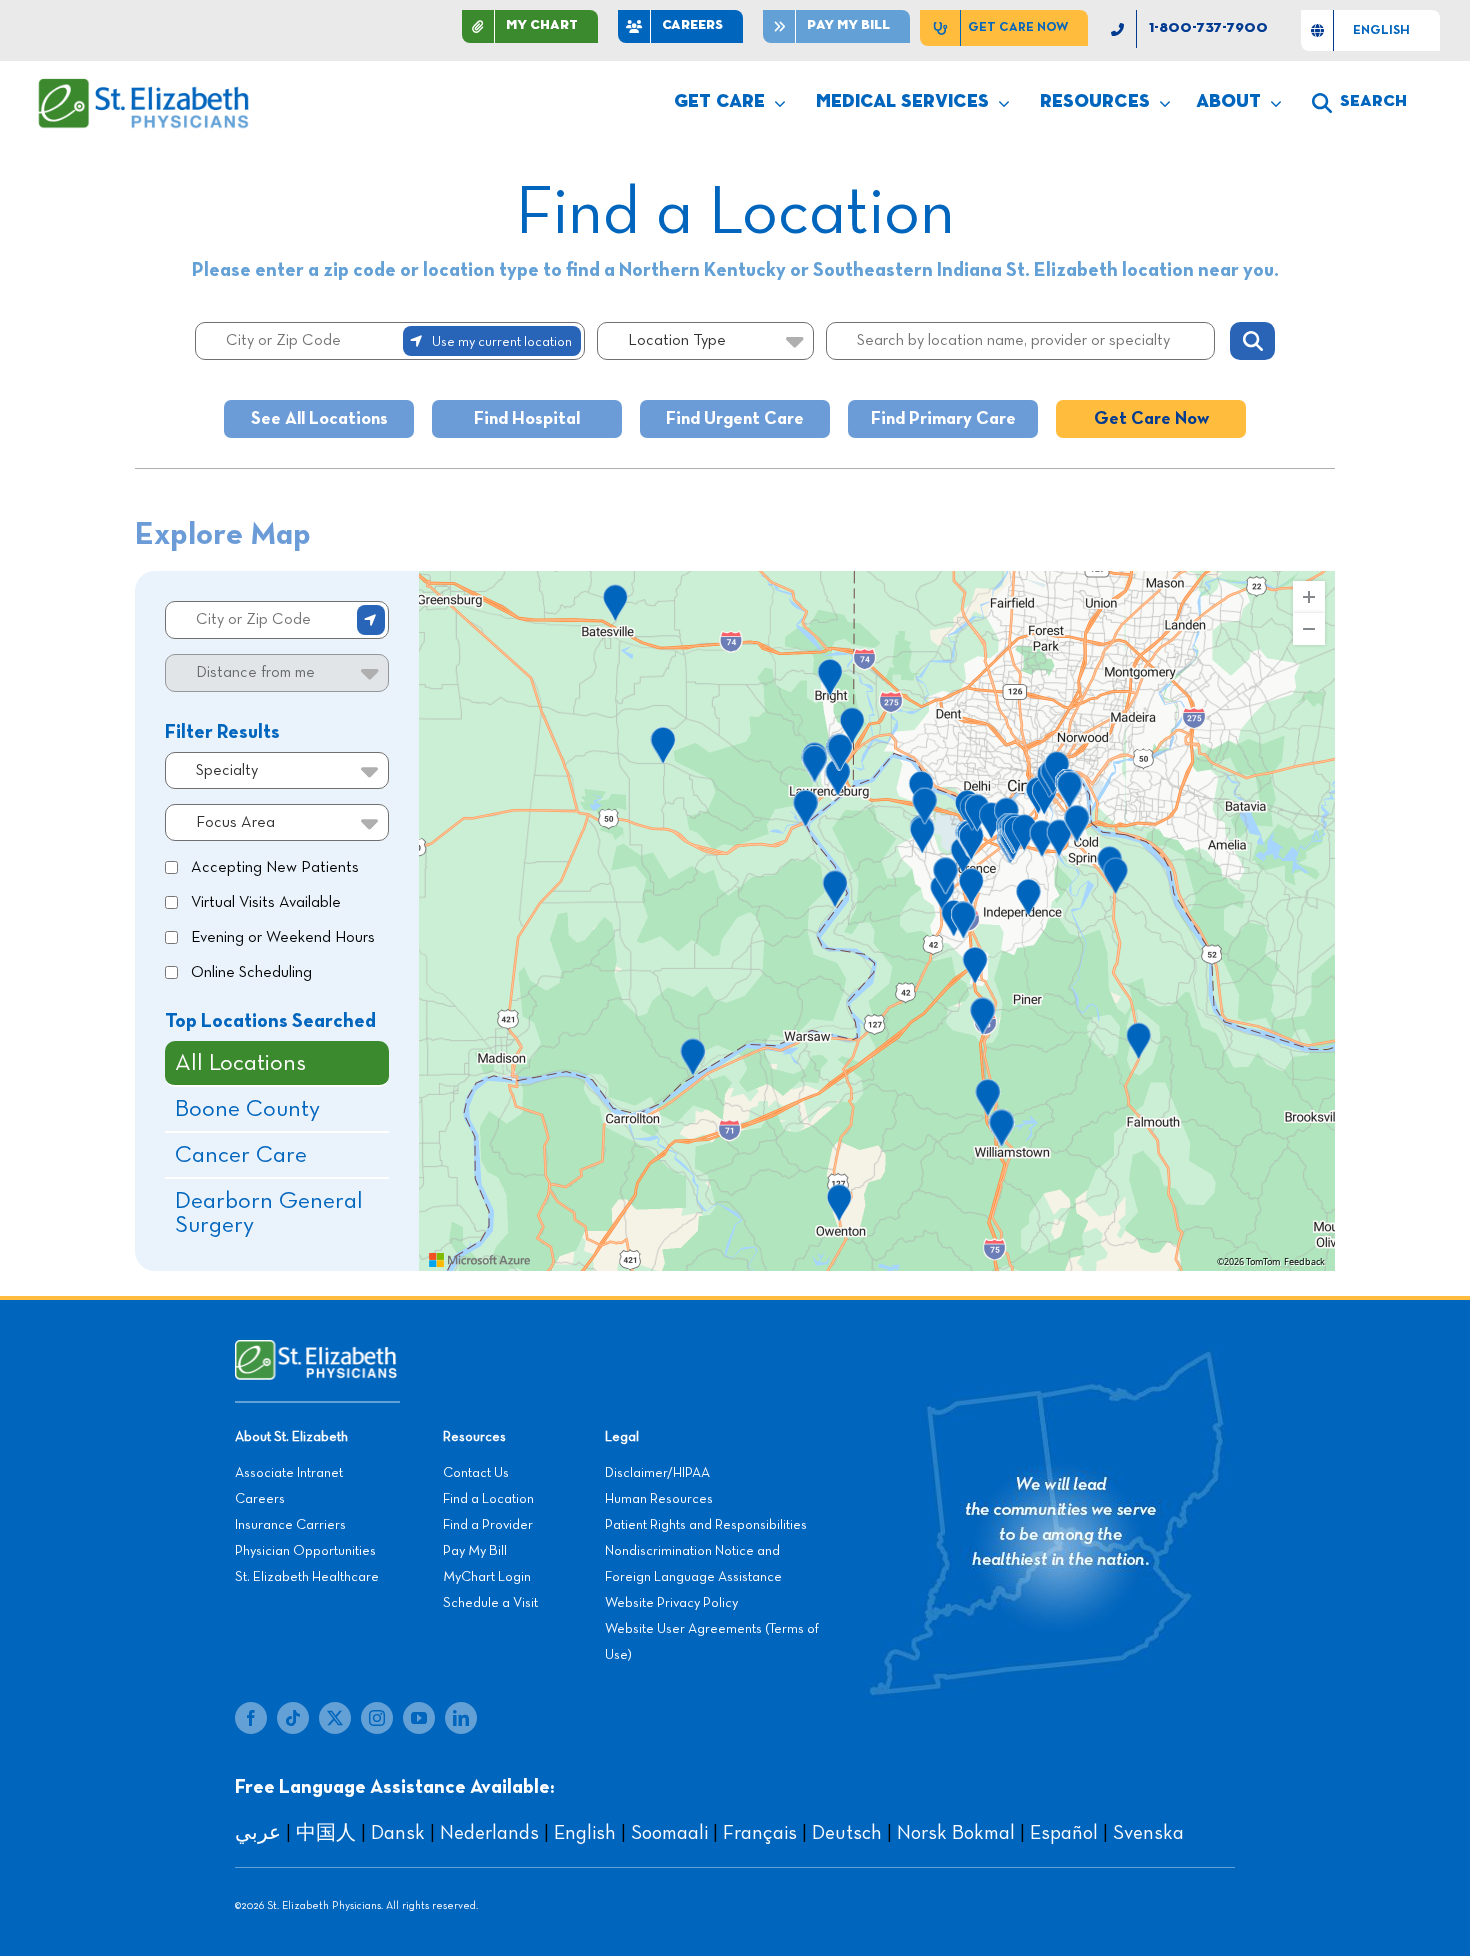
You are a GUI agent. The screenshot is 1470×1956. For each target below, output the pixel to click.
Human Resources (659, 1499)
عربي (258, 1833)
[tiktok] (293, 1718)
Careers (260, 1499)
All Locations (240, 1063)
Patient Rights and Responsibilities (706, 1525)
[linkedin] (461, 1718)
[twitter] (335, 1718)
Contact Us (476, 1473)
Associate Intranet (289, 1473)
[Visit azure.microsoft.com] (480, 1260)
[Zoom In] (1309, 597)
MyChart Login (487, 1577)
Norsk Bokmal (956, 1833)
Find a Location (488, 1499)
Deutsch (847, 1833)
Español (1064, 1833)
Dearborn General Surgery (269, 1213)
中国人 (326, 1833)
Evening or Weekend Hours (283, 938)
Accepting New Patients (275, 868)
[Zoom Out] (1309, 629)
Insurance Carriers (290, 1525)
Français (760, 1833)
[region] (877, 921)
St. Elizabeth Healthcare (307, 1577)
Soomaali (669, 1833)
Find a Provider (488, 1525)
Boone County (247, 1109)
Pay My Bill (475, 1551)
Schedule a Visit (490, 1603)
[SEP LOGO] (145, 88)
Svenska (1148, 1833)
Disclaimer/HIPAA (657, 1473)
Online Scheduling (251, 973)
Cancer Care (241, 1155)
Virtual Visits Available (266, 903)
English (585, 1833)
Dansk (398, 1833)
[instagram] (377, 1718)
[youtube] (419, 1718)
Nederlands (489, 1833)
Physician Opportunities (305, 1551)
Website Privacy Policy (671, 1603)
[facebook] (251, 1718)
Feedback (1304, 1261)
